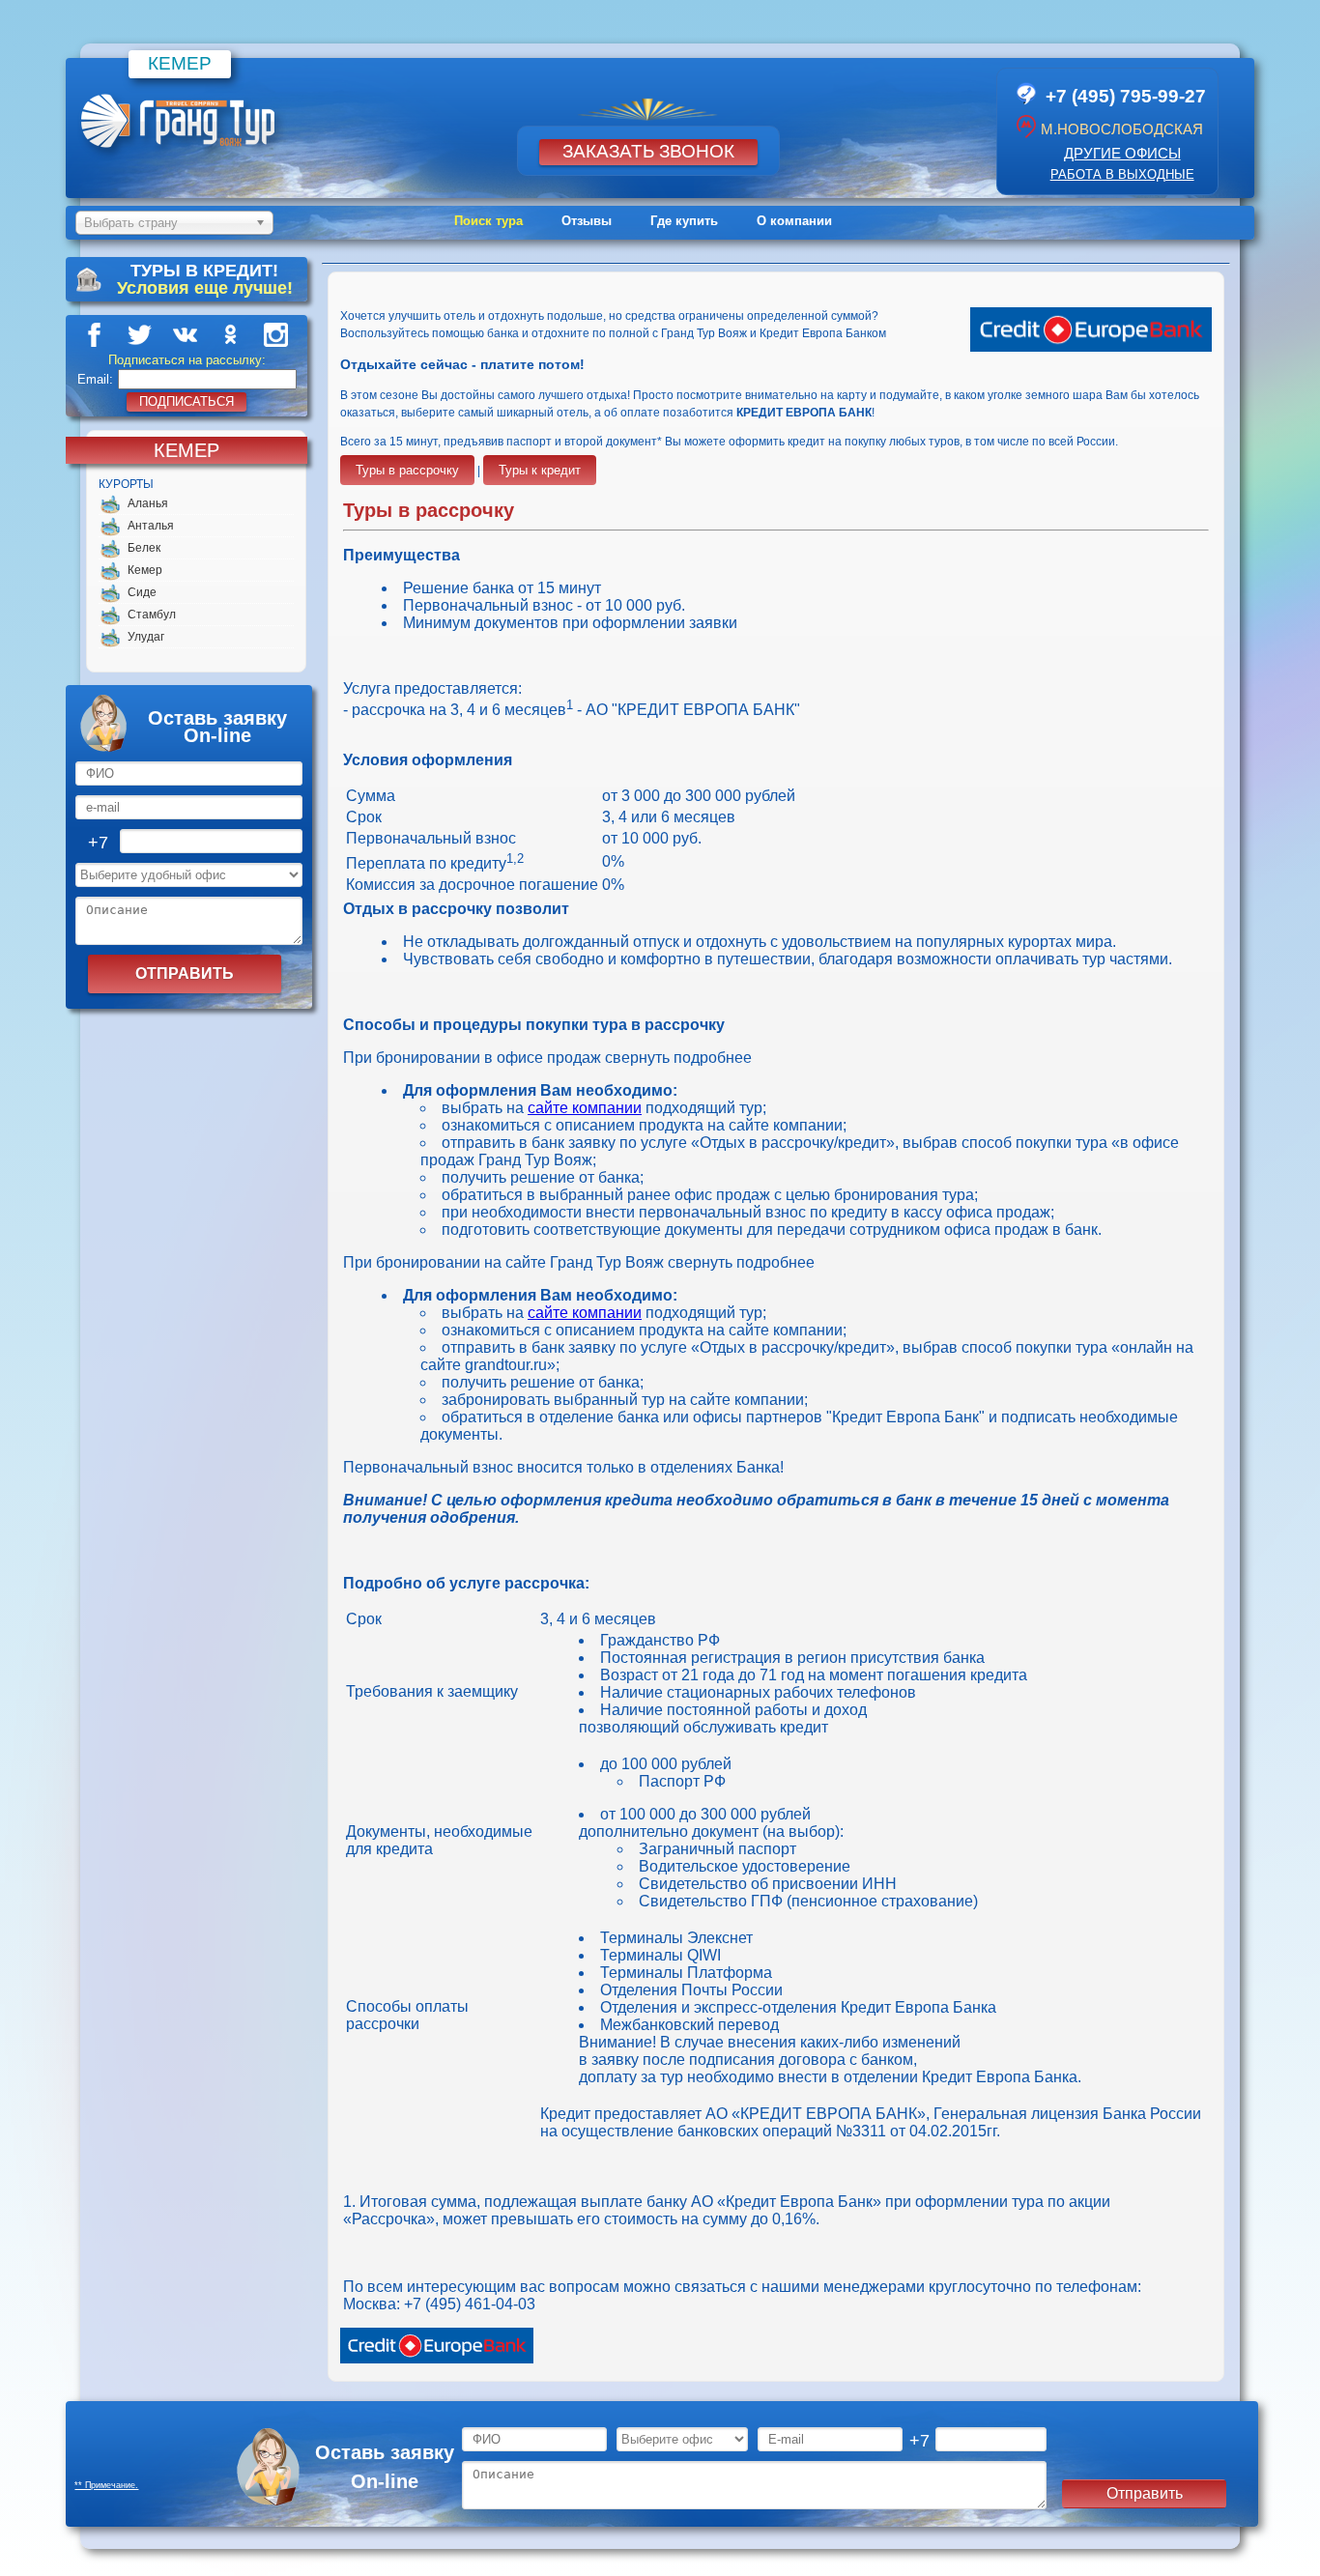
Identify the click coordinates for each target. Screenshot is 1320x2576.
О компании (794, 221)
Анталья (151, 526)
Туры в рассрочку (407, 470)
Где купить (684, 221)
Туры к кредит (540, 470)
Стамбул (152, 615)
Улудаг (146, 637)
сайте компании (585, 1108)
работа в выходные (1122, 174)
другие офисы (1122, 153)
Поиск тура (488, 221)
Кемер (145, 570)
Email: (95, 379)
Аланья (148, 503)
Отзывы (587, 221)
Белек (144, 548)
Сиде (142, 592)
